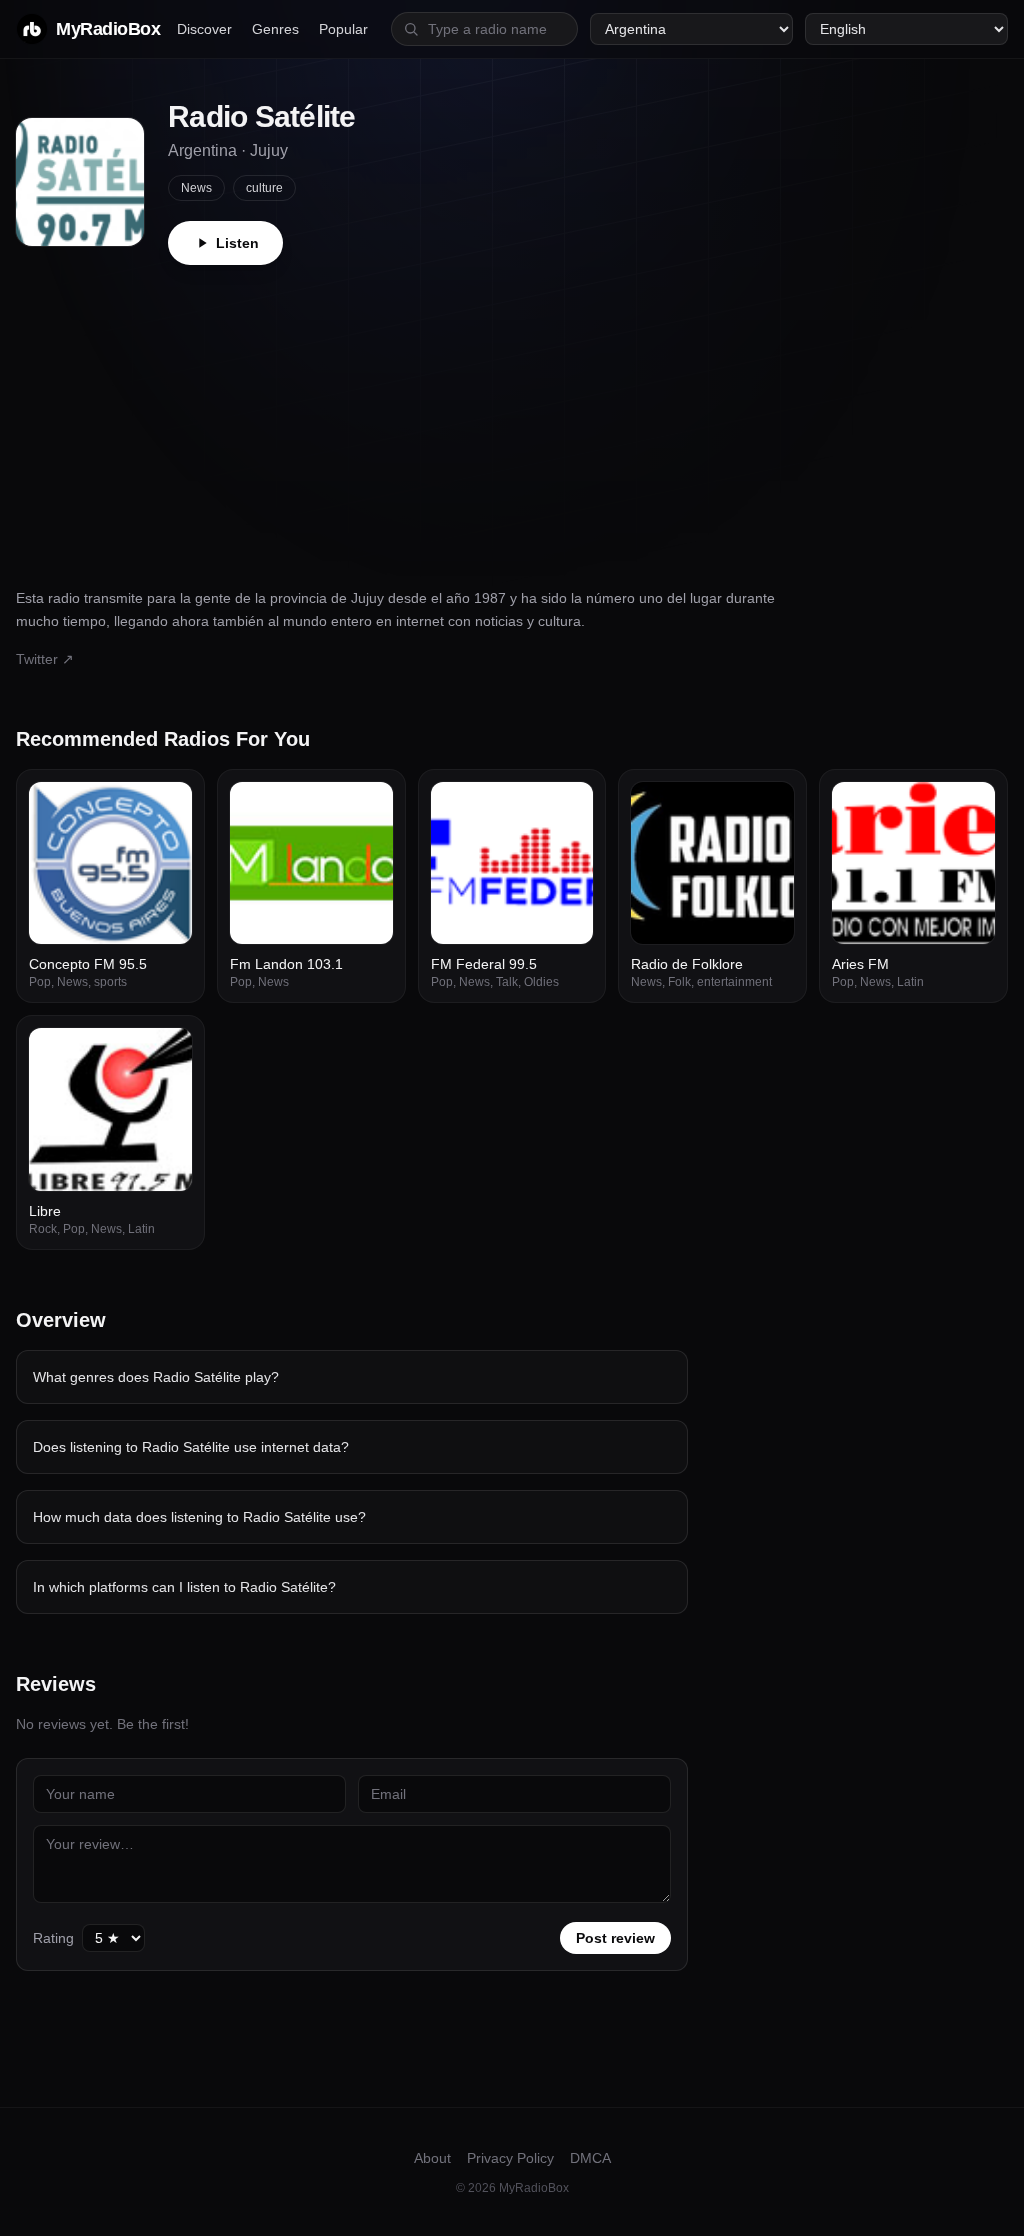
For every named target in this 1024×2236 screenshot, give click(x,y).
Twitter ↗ (45, 659)
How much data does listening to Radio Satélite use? (199, 1517)
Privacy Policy (510, 2158)
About (432, 2158)
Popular (343, 29)
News (196, 188)
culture (264, 188)
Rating (53, 1938)
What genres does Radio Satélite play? (156, 1377)
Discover (204, 29)
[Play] (166, 808)
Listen (237, 243)
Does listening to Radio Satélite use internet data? (191, 1447)
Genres (275, 29)
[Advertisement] (512, 415)
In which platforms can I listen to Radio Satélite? (184, 1587)
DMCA (590, 2158)
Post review (615, 1938)
